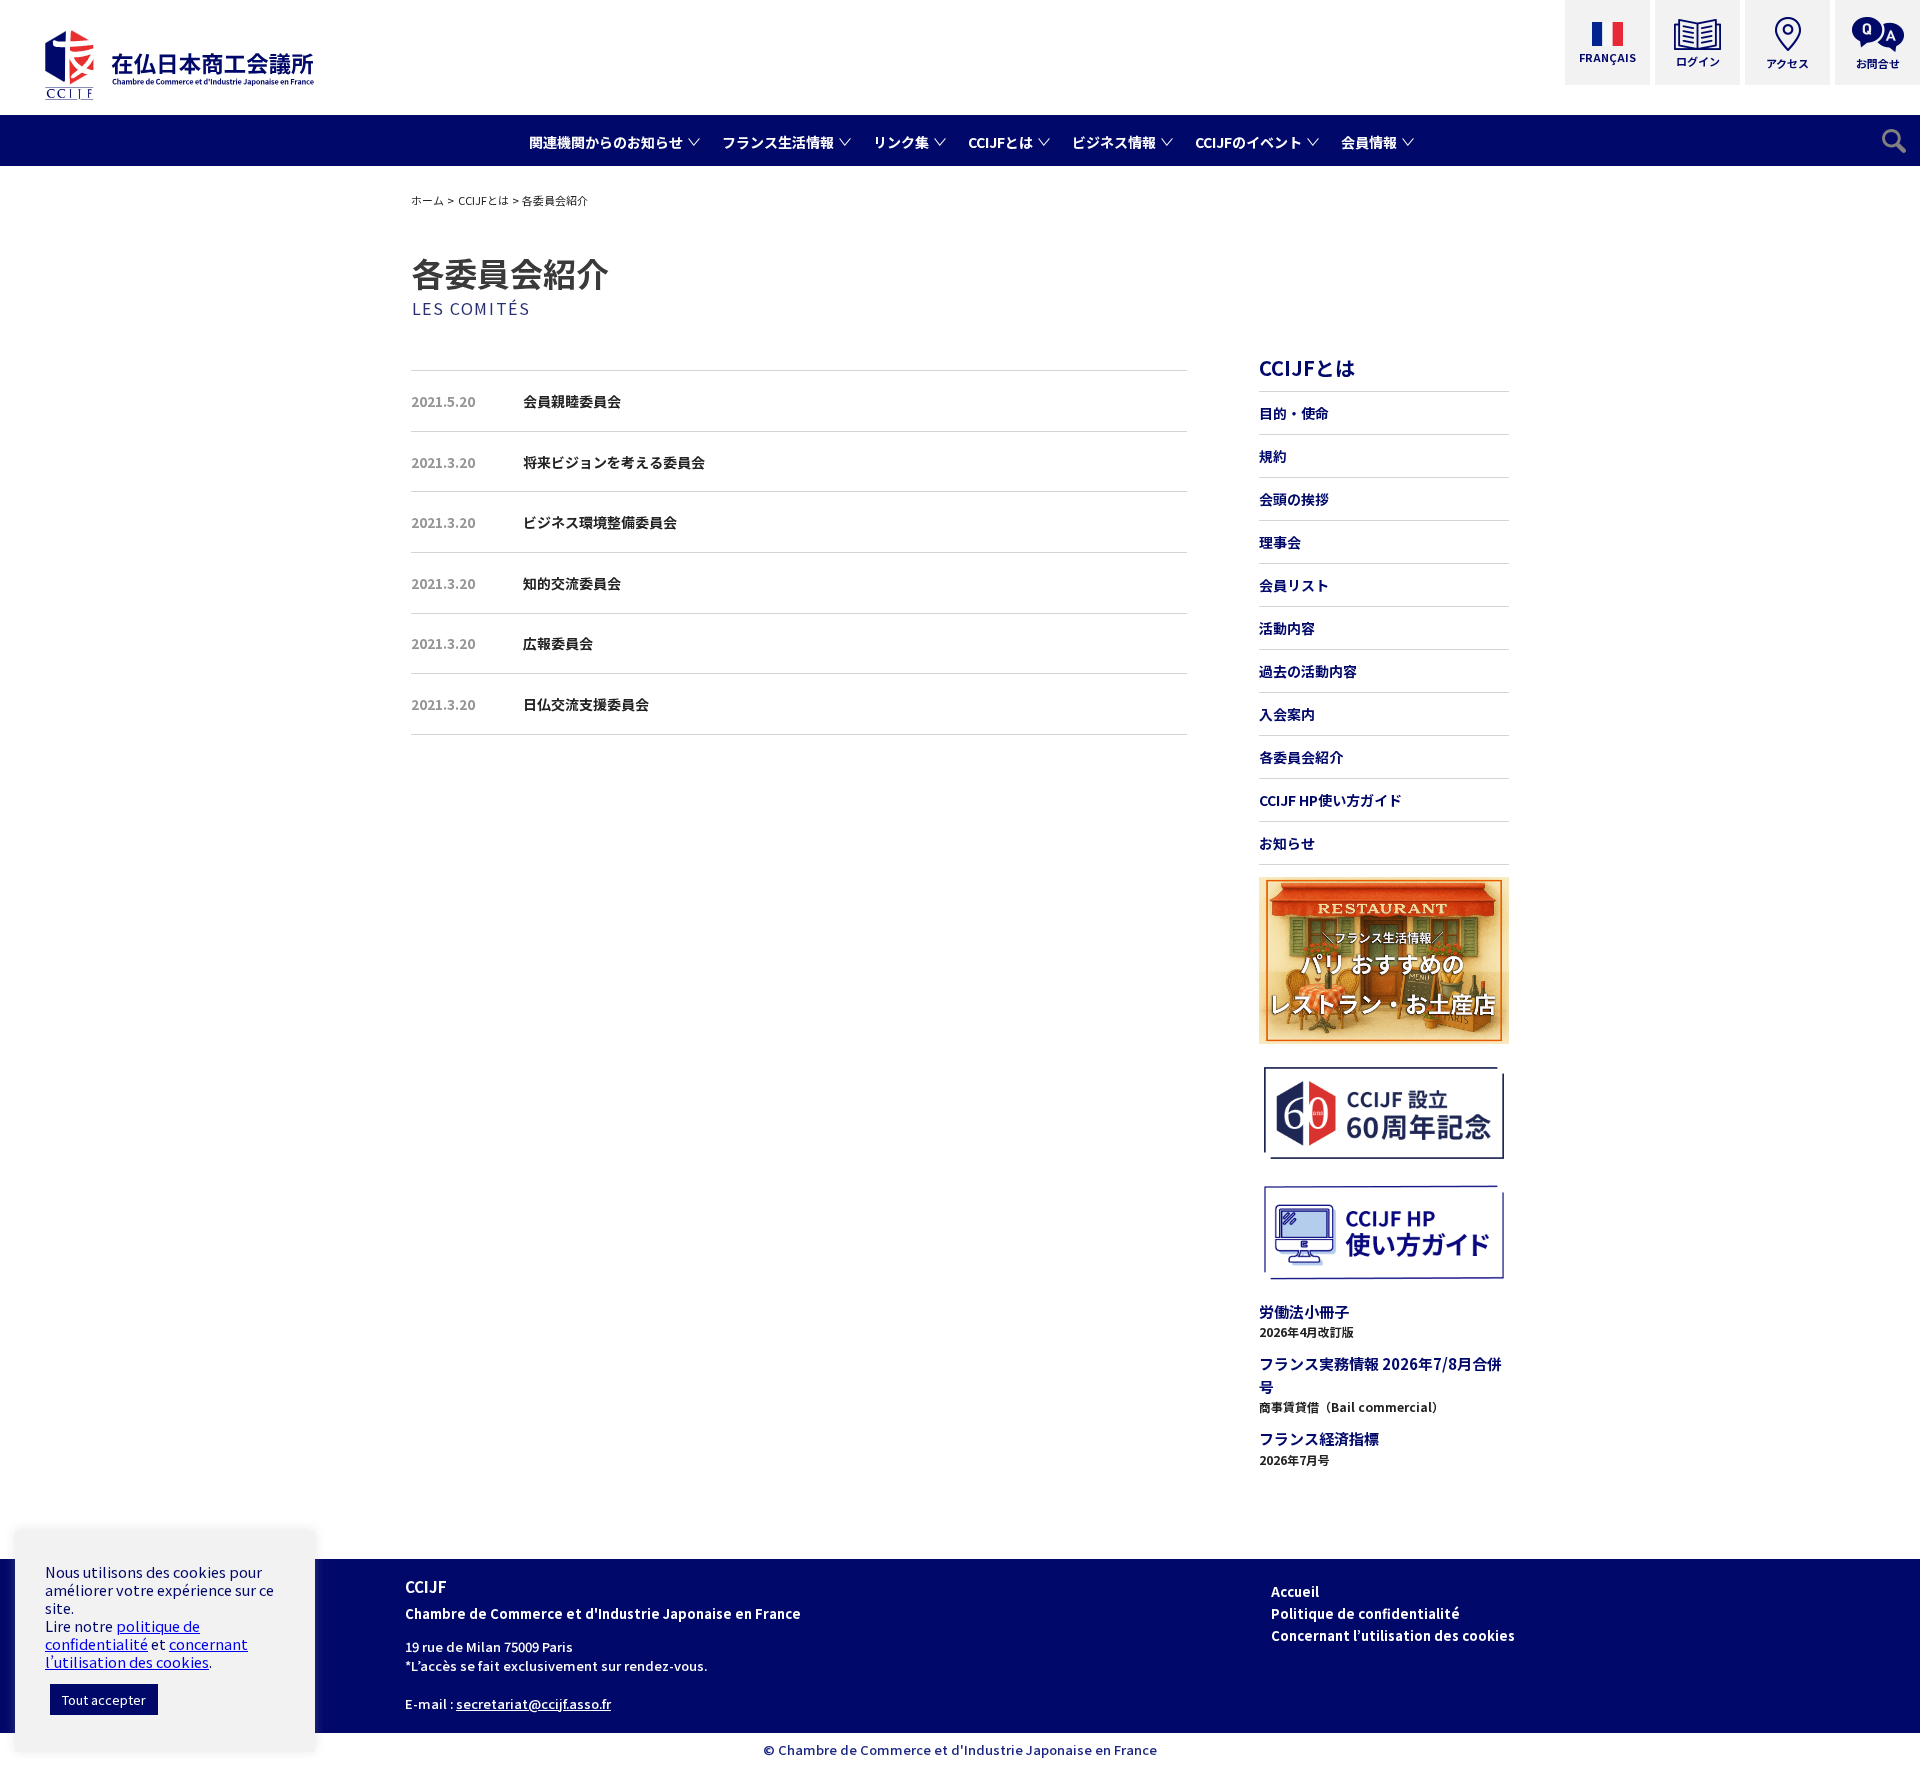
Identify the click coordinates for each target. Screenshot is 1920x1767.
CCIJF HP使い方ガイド (1330, 800)
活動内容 (1287, 628)
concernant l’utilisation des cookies (146, 1652)
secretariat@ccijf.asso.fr (533, 1703)
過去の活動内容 (1308, 671)
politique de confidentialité (122, 1634)
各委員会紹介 (1301, 757)
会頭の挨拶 (1294, 499)
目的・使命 (1294, 413)
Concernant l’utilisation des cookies (1393, 1635)
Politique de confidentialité (1365, 1613)
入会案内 (1287, 714)
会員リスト (1294, 585)
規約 (1273, 456)
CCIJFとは (483, 200)
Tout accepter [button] (104, 1699)
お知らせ (1287, 843)
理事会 (1280, 542)
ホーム (427, 200)
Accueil (1295, 1591)
